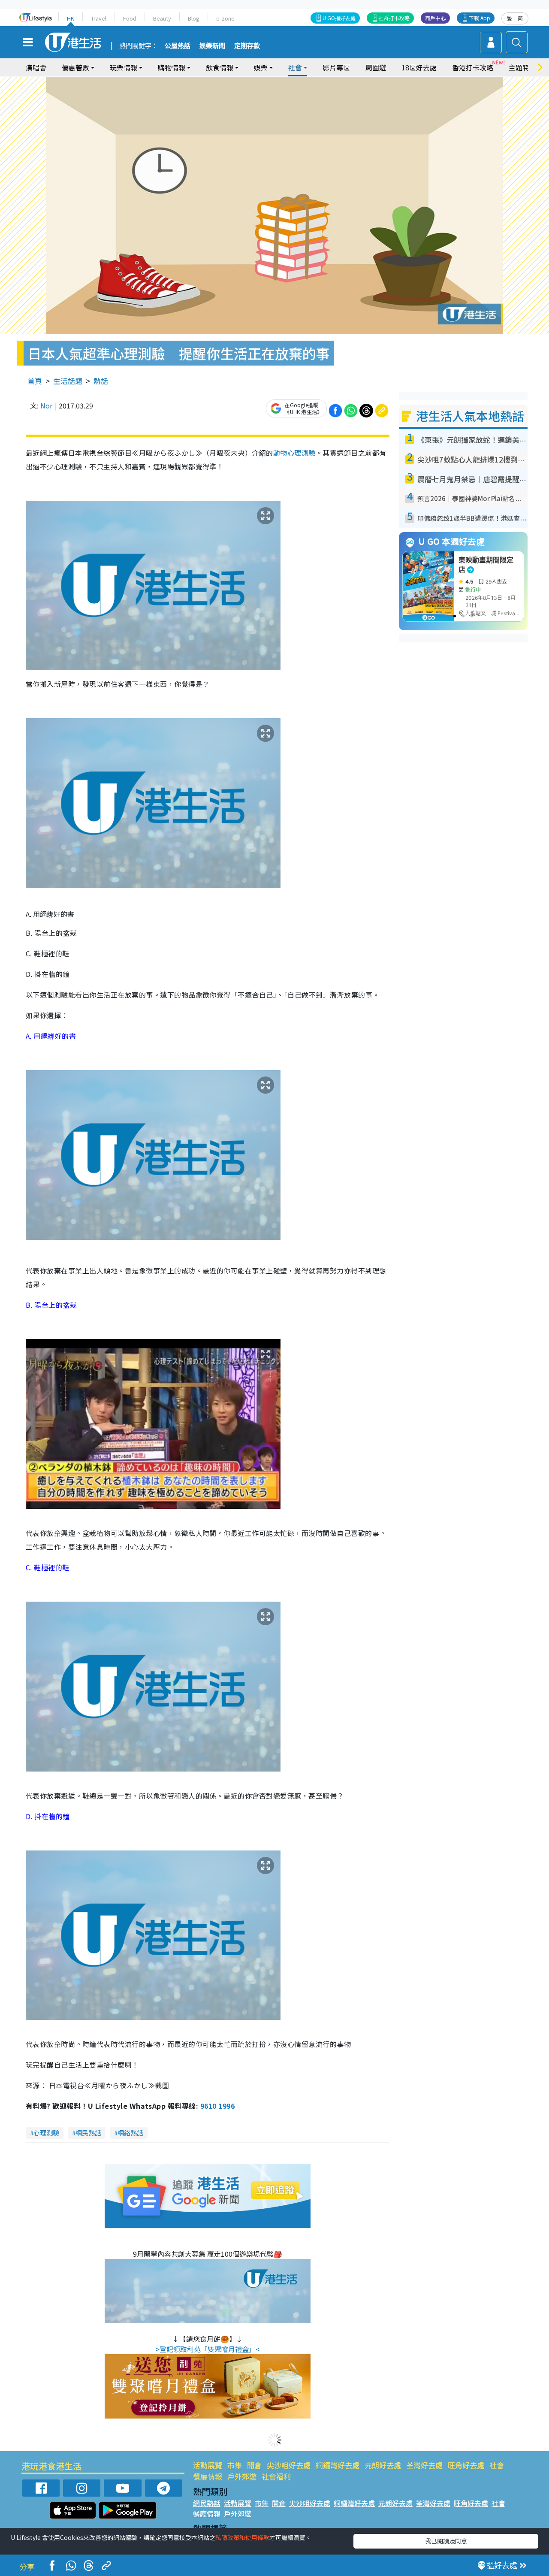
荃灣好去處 (424, 2465)
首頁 (35, 381)
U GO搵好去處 (339, 18)
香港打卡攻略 (473, 67)
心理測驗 (46, 2133)
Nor (46, 405)
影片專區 (336, 67)
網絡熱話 (130, 2133)
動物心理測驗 (294, 453)
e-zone (225, 18)
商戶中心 (435, 18)
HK (71, 18)
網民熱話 (88, 2133)
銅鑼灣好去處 (338, 2465)
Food (130, 18)
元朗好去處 (383, 2465)
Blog (194, 18)
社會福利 (276, 2476)
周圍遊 (376, 67)
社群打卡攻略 (394, 18)
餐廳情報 (208, 2476)
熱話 (101, 381)
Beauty (162, 18)
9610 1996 (217, 2106)
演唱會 (36, 67)
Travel (99, 18)
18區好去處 (419, 67)
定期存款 (247, 46)
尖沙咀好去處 (289, 2465)
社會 (497, 2465)
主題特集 (522, 67)
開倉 (254, 2465)
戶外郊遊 (242, 2476)
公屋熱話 (178, 46)
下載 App (480, 18)
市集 (235, 2465)
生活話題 (68, 381)
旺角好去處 (466, 2465)
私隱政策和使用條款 (242, 2537)
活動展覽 (208, 2465)
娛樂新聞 (212, 46)
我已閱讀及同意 (446, 2541)
